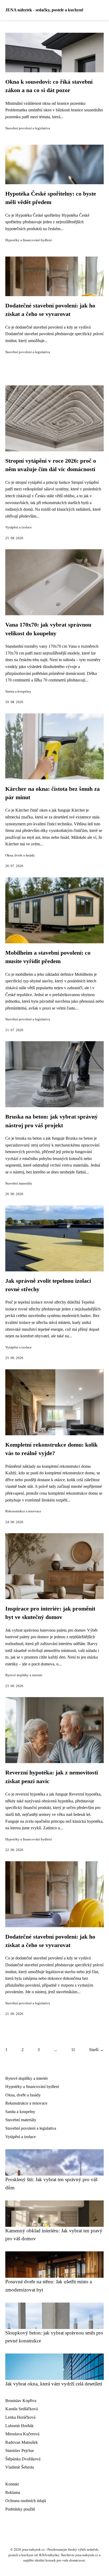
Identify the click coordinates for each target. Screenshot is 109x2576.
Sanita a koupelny (18, 692)
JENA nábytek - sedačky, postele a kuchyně (44, 10)
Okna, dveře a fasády (20, 855)
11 (73, 2050)
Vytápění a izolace (19, 527)
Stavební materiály (19, 1183)
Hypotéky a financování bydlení (29, 240)
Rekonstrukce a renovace (23, 1511)
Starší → (96, 2050)
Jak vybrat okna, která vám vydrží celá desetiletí (54, 2384)
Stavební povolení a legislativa (28, 128)
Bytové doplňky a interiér (24, 1675)
